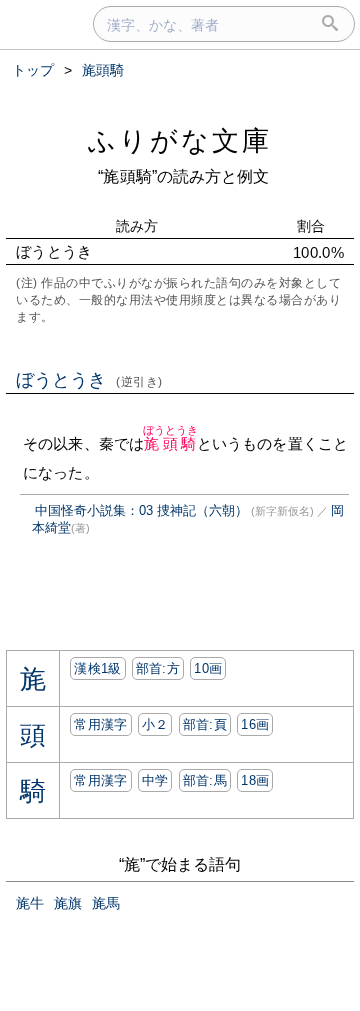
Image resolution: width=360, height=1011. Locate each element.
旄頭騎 (171, 443)
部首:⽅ (158, 668)
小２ (155, 724)
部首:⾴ (205, 724)
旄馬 (106, 903)
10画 (208, 668)
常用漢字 (100, 724)
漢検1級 (97, 668)
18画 (255, 780)
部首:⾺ (205, 780)
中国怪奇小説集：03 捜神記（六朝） (141, 510)
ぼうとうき (89, 380)
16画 (255, 724)
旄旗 (68, 903)
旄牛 (30, 903)
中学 (155, 780)
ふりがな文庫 (180, 140)
